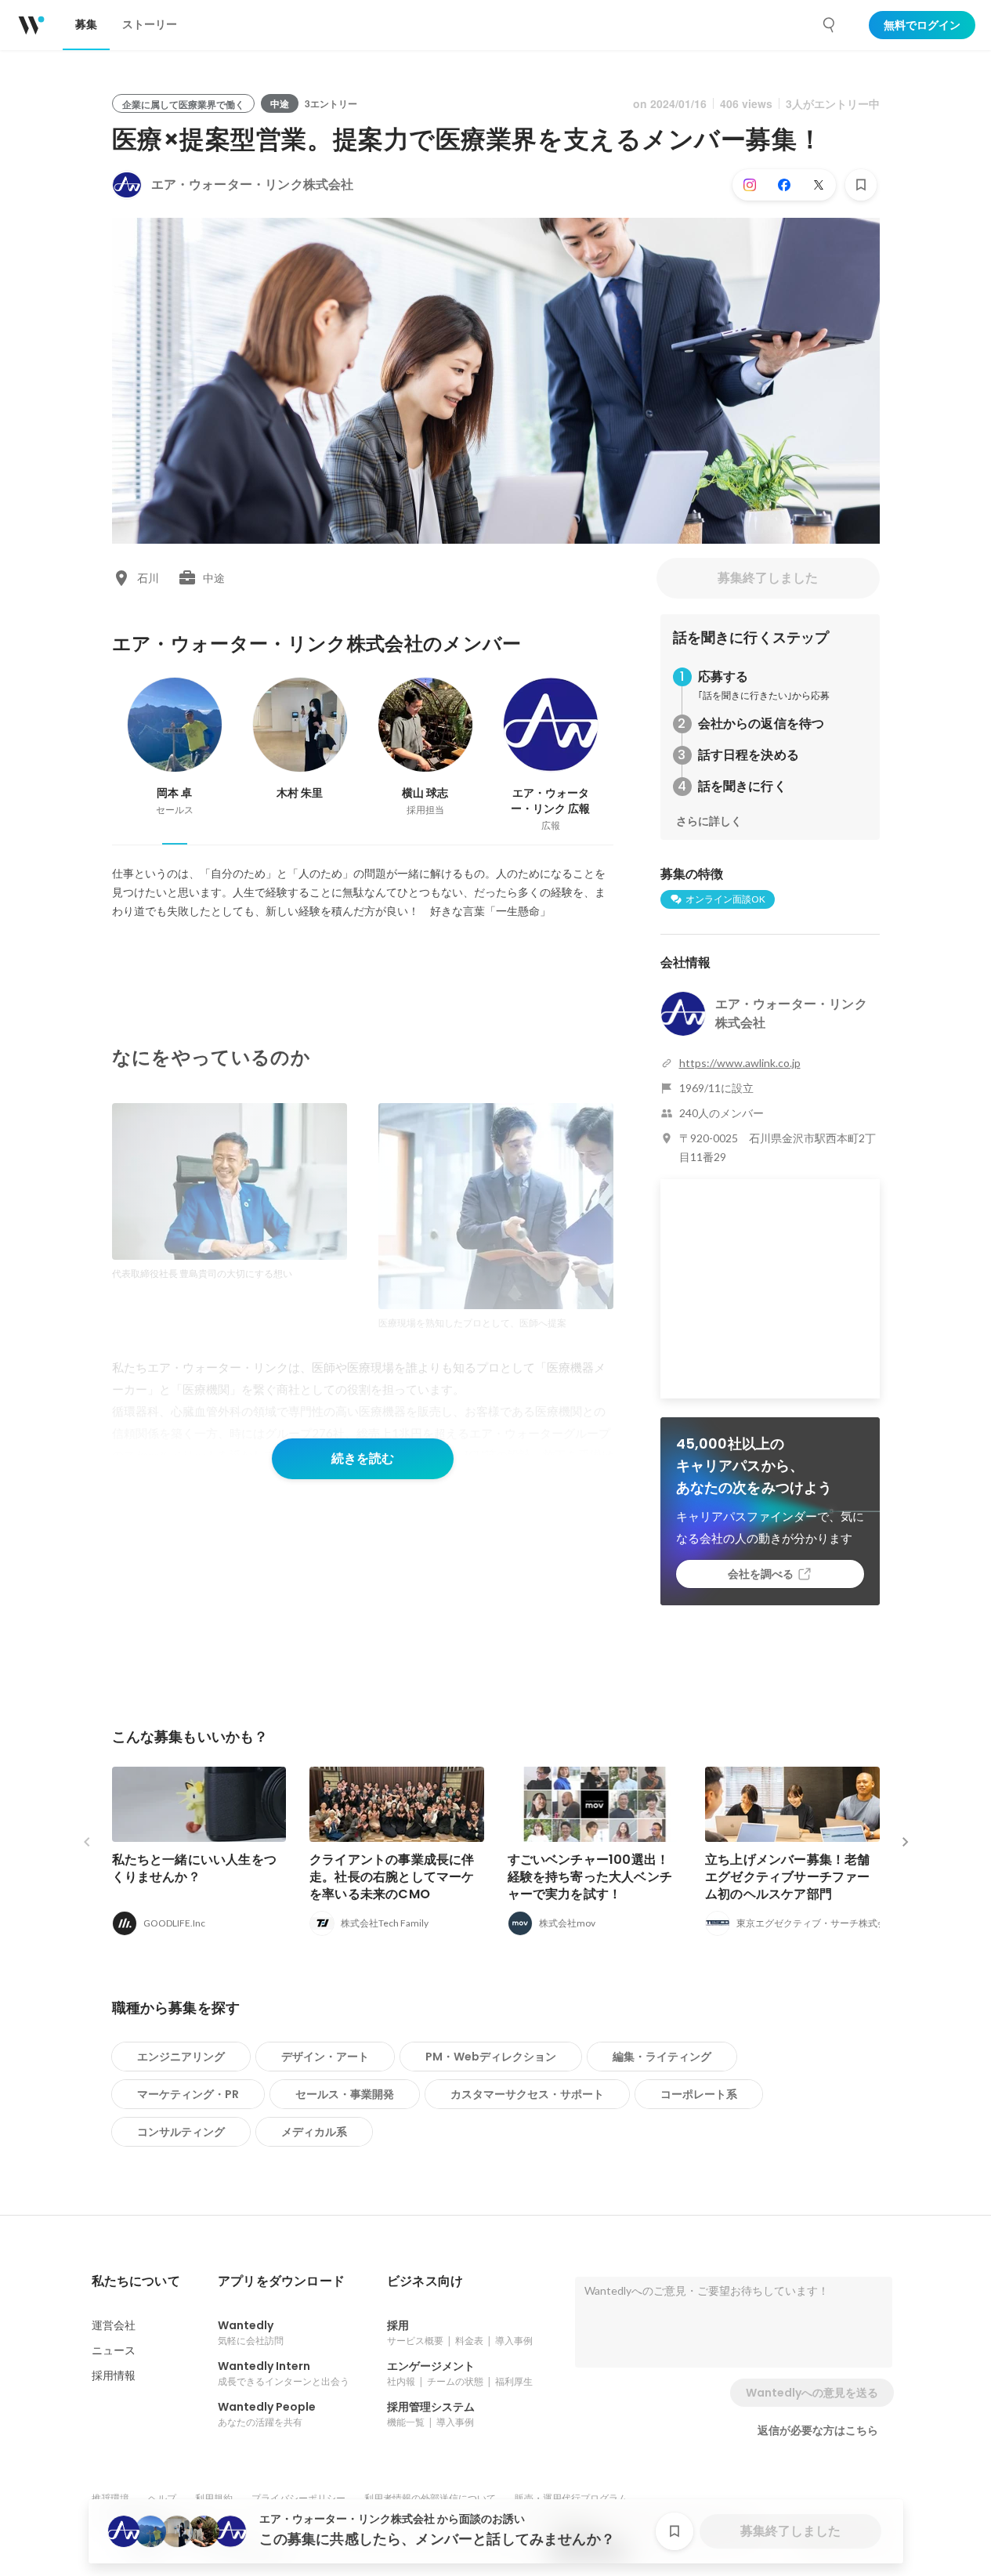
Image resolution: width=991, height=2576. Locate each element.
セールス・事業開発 (345, 2094)
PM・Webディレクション (491, 2057)
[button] (136, 2281)
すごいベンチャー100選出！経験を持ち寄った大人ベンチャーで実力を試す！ (590, 1877)
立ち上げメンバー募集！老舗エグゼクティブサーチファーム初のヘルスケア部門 (788, 1877)
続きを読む (363, 1458)
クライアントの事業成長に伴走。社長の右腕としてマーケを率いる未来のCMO (392, 1877)
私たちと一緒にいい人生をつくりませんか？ (195, 1868)
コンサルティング (181, 2132)
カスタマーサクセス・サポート (527, 2094)
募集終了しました (768, 578)
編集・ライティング (662, 2057)
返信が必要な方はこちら (818, 2430)
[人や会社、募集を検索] (830, 25)
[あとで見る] (861, 185)
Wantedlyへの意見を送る (812, 2393)
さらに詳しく (709, 821)
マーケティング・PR (188, 2094)
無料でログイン (922, 25)
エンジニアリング (181, 2057)
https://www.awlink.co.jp (740, 1063)
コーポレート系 (699, 2094)
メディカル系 (314, 2132)
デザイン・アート (325, 2057)
